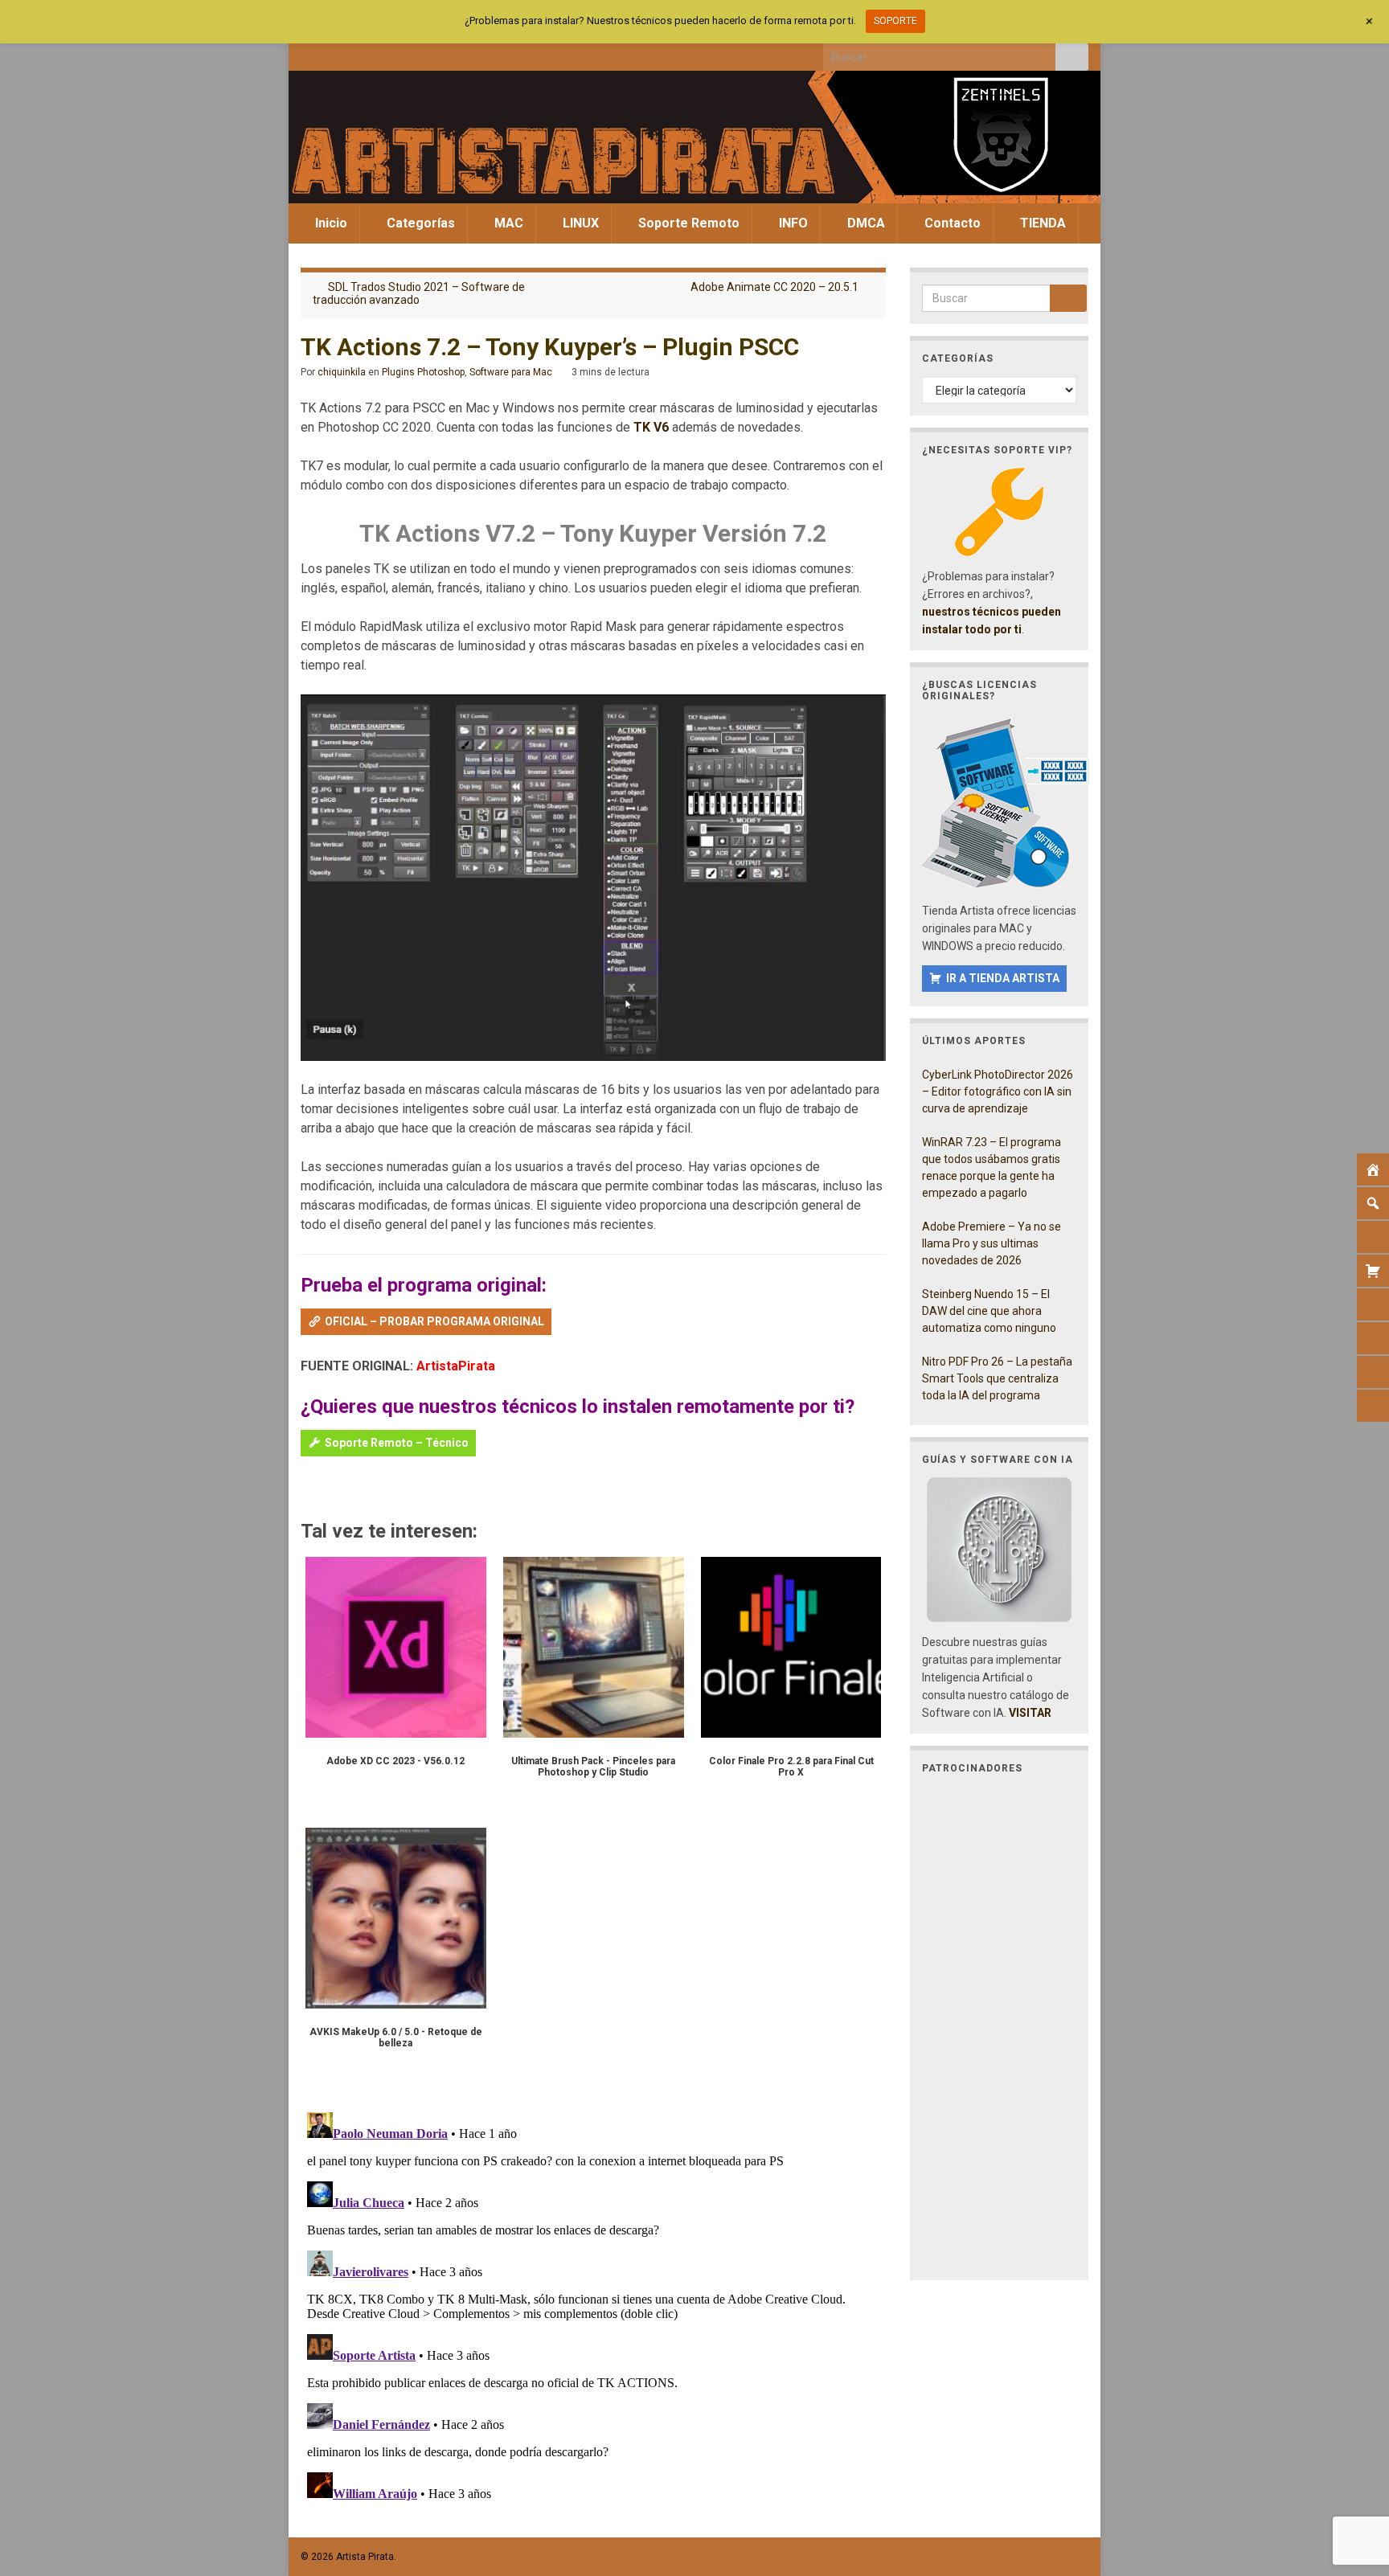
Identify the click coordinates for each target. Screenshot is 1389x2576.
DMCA (865, 223)
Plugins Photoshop (423, 372)
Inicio (330, 223)
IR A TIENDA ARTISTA (1003, 978)
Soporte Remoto (687, 223)
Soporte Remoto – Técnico (397, 1443)
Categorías (419, 223)
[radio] (308, 1489)
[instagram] (361, 53)
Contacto (951, 223)
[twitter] (335, 53)
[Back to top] (1353, 2480)
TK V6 (651, 427)
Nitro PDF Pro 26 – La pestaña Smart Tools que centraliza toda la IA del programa (997, 1378)
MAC (507, 223)
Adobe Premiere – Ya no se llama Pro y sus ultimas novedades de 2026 (992, 1243)
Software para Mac (511, 372)
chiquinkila (342, 372)
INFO (792, 223)
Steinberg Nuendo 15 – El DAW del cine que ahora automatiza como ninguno (989, 1311)
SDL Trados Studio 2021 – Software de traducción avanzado (419, 293)
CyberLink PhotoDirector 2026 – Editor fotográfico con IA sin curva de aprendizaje (998, 1091)
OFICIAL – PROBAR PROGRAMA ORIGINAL (434, 1321)
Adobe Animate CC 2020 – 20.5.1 (774, 287)
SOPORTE (895, 21)
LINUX (579, 223)
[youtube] (388, 53)
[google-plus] (414, 53)
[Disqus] (593, 2307)
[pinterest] (441, 53)
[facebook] (308, 53)
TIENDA (1041, 223)
